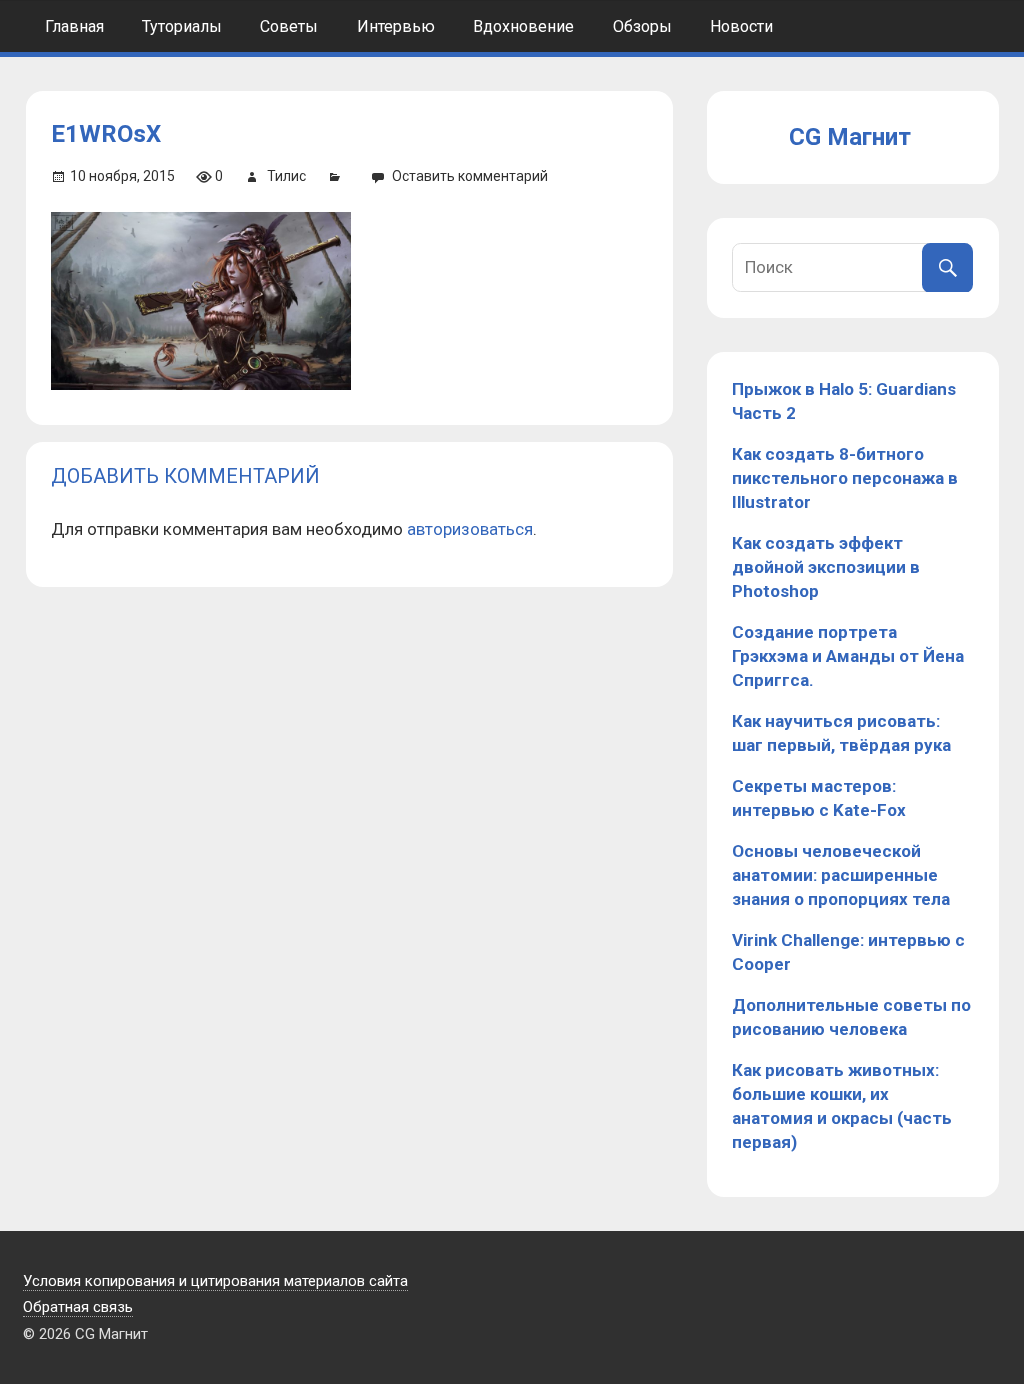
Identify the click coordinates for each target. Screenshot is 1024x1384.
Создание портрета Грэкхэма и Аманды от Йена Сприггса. (848, 656)
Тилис (286, 176)
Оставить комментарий (470, 176)
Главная (74, 26)
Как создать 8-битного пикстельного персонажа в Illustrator (845, 478)
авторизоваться (470, 529)
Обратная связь (78, 1307)
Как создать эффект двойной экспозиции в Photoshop (826, 567)
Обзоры (642, 26)
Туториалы (182, 26)
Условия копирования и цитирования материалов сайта (215, 1281)
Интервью (396, 26)
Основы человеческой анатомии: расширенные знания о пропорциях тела (841, 875)
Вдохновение (523, 26)
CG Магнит (850, 137)
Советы (289, 26)
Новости (741, 26)
